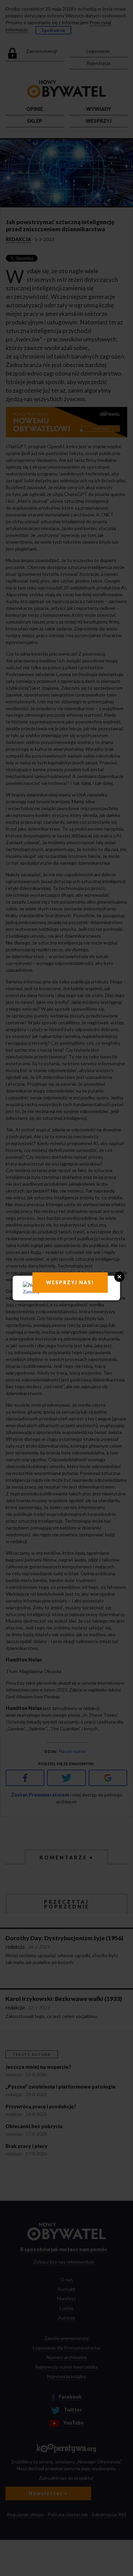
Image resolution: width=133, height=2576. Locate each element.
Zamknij (31, 1292)
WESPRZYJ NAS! (70, 1282)
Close (119, 1277)
